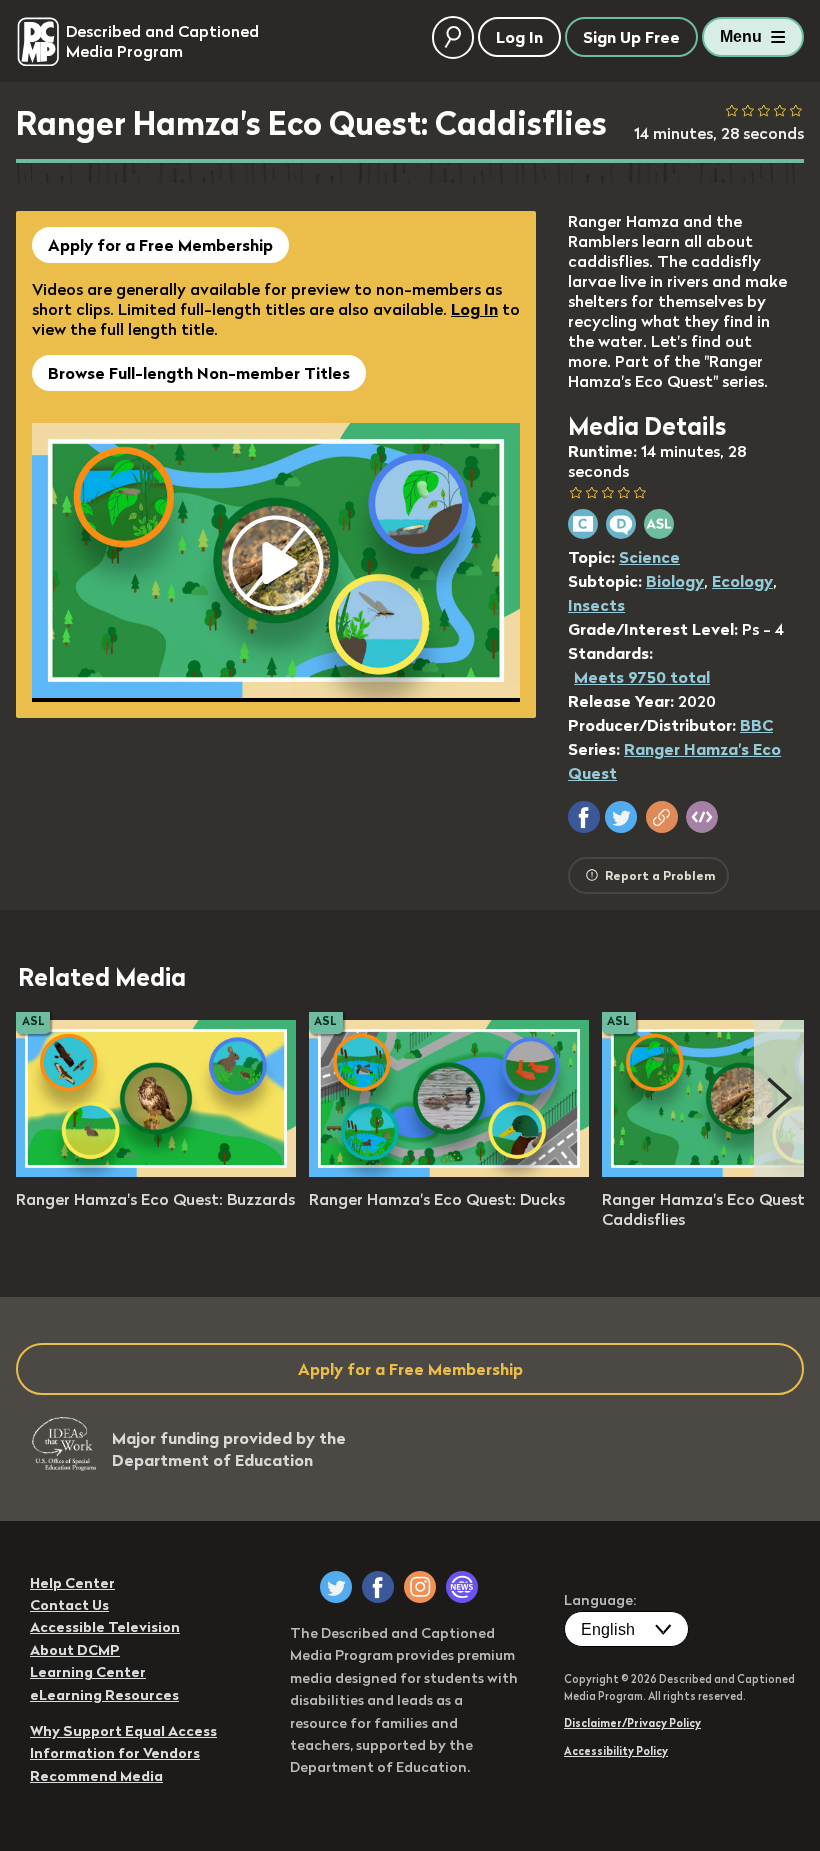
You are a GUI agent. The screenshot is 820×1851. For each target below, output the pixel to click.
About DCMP (75, 1650)
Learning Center (88, 1672)
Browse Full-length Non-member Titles (199, 373)
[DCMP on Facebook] (378, 1587)
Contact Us (69, 1605)
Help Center (72, 1583)
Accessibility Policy (616, 1751)
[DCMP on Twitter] (336, 1587)
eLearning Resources (104, 1695)
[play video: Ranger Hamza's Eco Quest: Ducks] (449, 1171)
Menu (741, 36)
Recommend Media (96, 1776)
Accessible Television (105, 1627)
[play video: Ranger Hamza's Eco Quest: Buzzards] (156, 1171)
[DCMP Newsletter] (462, 1587)
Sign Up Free (631, 37)
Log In (474, 309)
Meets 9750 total (642, 677)
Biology (675, 581)
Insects (596, 605)
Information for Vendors (115, 1753)
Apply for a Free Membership (160, 245)
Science (649, 557)
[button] (584, 817)
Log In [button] (519, 37)
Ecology (742, 581)
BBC (756, 725)
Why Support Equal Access (123, 1731)
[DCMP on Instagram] (420, 1587)
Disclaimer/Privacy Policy (632, 1723)
